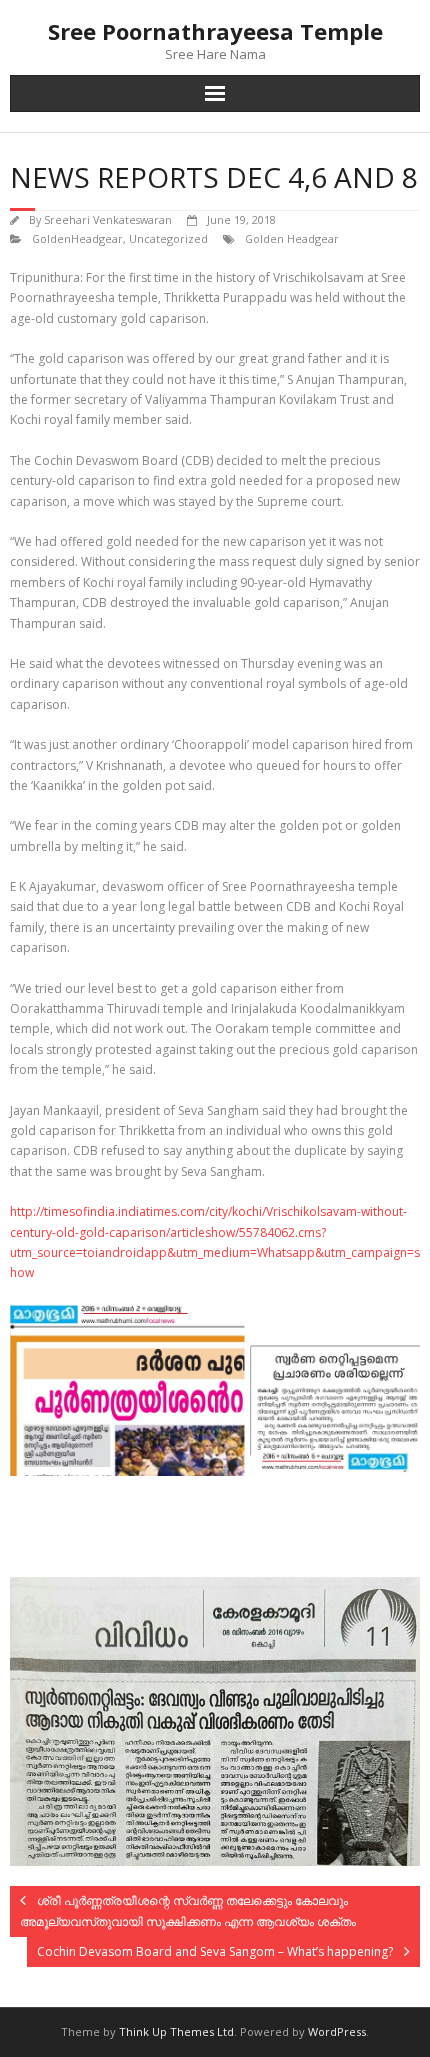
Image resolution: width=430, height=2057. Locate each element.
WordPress (337, 2031)
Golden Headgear (292, 238)
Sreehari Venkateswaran (108, 219)
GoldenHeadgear (77, 238)
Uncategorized (168, 238)
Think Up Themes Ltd (176, 2031)
